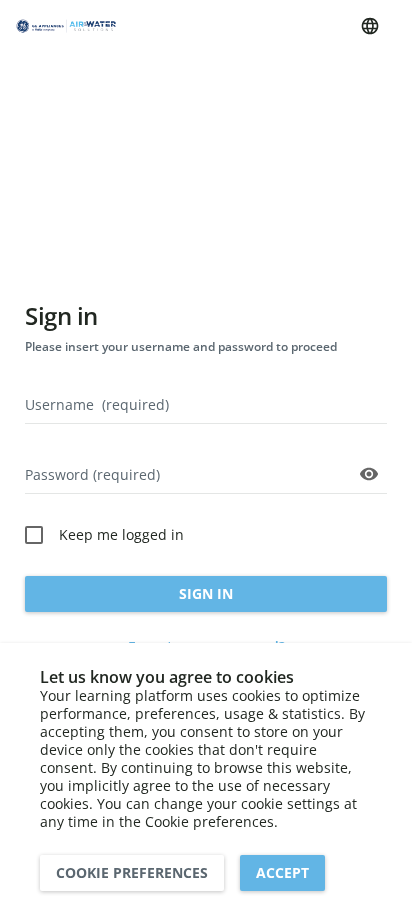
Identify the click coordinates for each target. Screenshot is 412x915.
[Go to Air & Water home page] (66, 26)
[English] (370, 26)
